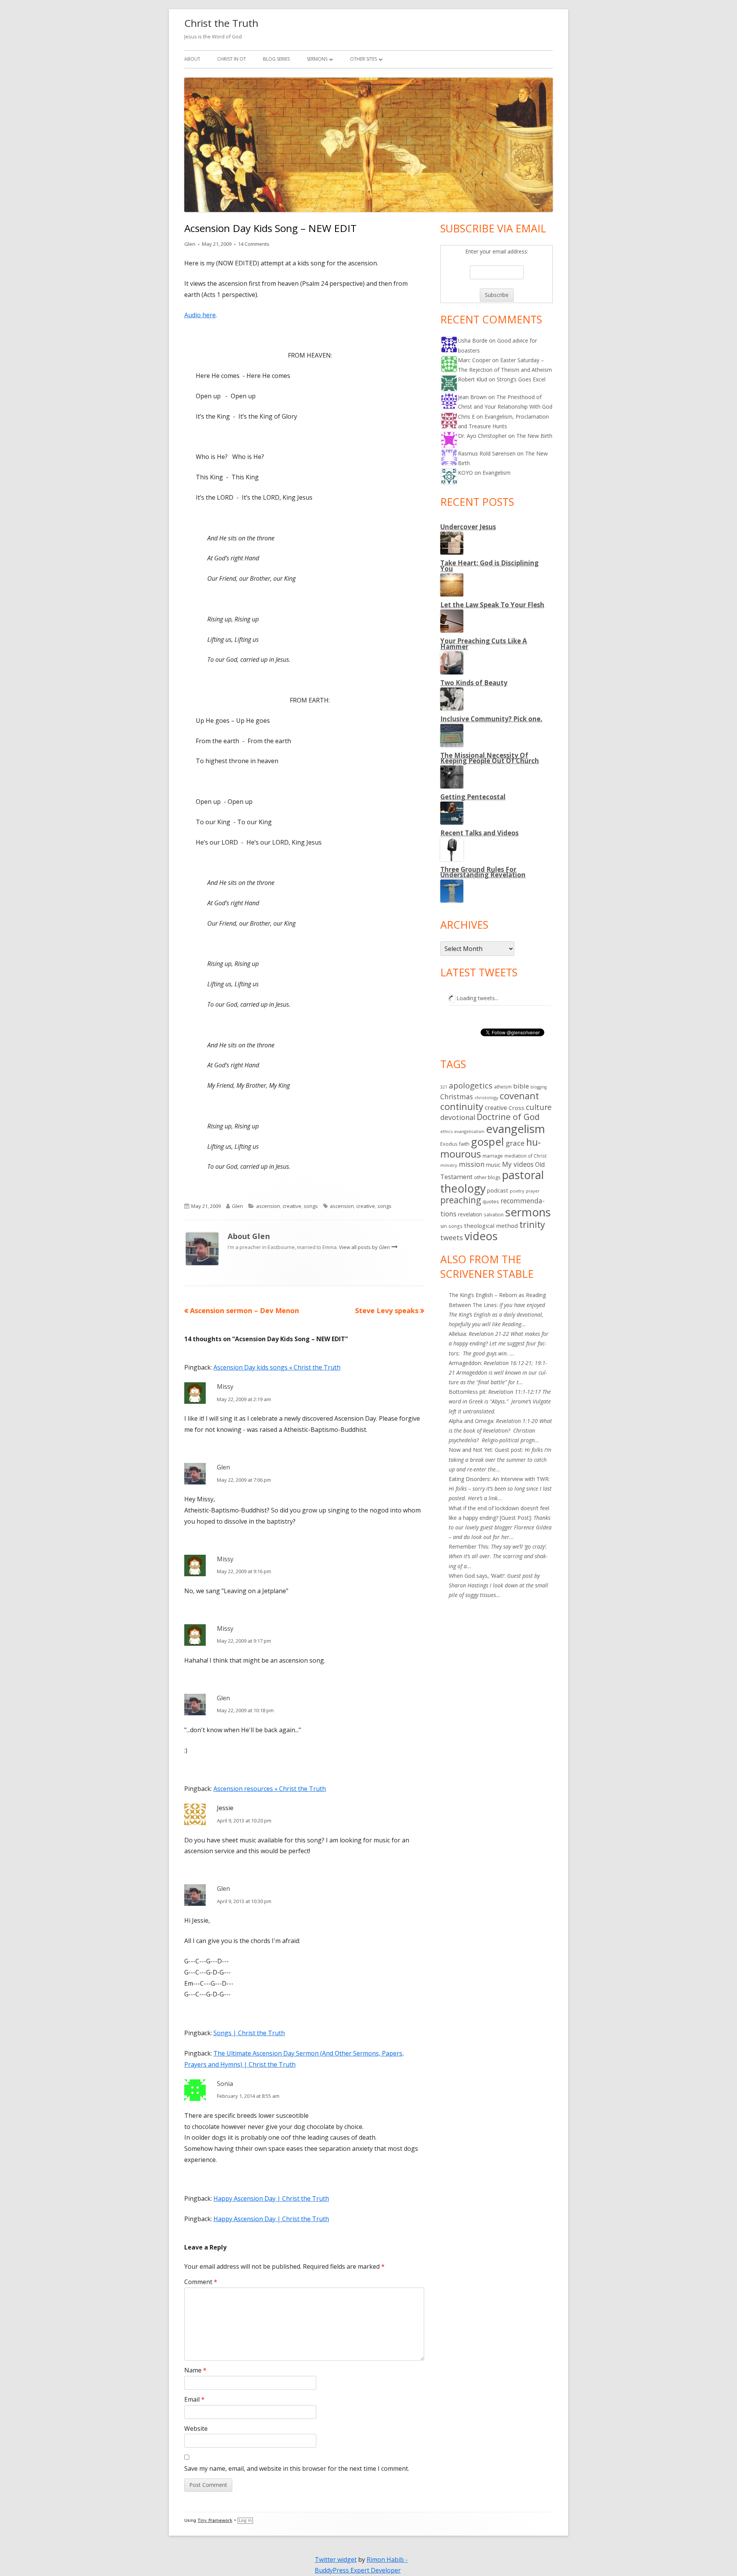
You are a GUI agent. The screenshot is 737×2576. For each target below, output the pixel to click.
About (192, 59)
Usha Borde (473, 340)
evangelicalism (469, 1131)
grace (515, 1143)
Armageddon (465, 1363)
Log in (245, 2521)
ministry (449, 1165)
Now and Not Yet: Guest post (485, 1450)
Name (195, 2370)
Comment (201, 2282)
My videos (518, 1164)
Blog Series (276, 59)
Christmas (457, 1097)
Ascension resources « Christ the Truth (270, 1789)
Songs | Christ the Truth (249, 2033)
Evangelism (497, 473)
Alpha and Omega (471, 1421)
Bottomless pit (467, 1392)
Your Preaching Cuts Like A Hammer (484, 644)
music (493, 1165)
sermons (528, 1212)
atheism (503, 1087)
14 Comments (254, 244)
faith (464, 1144)
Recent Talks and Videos (479, 833)
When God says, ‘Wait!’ (477, 1576)
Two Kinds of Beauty (474, 683)
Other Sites (364, 59)
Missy (225, 1387)
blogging (539, 1087)
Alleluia (457, 1334)
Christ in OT (232, 59)
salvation (494, 1214)
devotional (458, 1117)
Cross (516, 1108)
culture (539, 1107)
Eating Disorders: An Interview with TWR (499, 1479)
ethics (446, 1131)
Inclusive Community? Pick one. (491, 719)
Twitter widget (336, 2559)
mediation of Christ (525, 1156)
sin (444, 1226)
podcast (498, 1190)
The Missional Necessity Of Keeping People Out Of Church (490, 758)
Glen (190, 244)
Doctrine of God (508, 1117)
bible (521, 1086)
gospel (487, 1142)
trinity (532, 1224)
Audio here (200, 315)
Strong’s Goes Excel (521, 379)
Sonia (225, 2084)
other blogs (487, 1177)
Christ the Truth (221, 23)
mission (472, 1164)
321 (444, 1087)
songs (311, 1206)
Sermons (317, 59)
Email (194, 2399)
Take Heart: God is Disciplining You (489, 566)
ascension (268, 1206)
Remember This (468, 1546)
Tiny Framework (215, 2521)
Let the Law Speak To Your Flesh (492, 605)
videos (481, 1236)
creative (292, 1206)
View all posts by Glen (365, 1247)
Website (196, 2429)
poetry (517, 1191)
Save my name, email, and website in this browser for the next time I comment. (297, 2468)
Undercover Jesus (468, 527)
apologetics (471, 1085)
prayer (533, 1191)
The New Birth (534, 436)
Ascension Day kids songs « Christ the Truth (277, 1367)
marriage (493, 1156)
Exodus (449, 1144)
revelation (470, 1214)
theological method (491, 1226)
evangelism (516, 1129)
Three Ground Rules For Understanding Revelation (483, 872)
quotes (491, 1201)
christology (486, 1097)
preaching (461, 1200)
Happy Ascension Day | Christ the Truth (271, 2198)
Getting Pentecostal (473, 797)
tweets (452, 1237)
